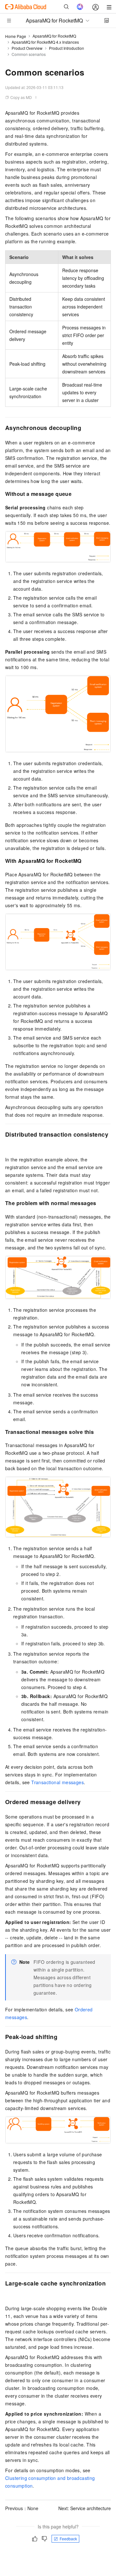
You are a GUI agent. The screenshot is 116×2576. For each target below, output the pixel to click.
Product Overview (27, 48)
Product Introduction (67, 48)
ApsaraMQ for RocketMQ (54, 36)
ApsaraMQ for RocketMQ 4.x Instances (45, 42)
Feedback (68, 2539)
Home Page (16, 36)
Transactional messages (58, 1782)
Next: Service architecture (85, 2508)
